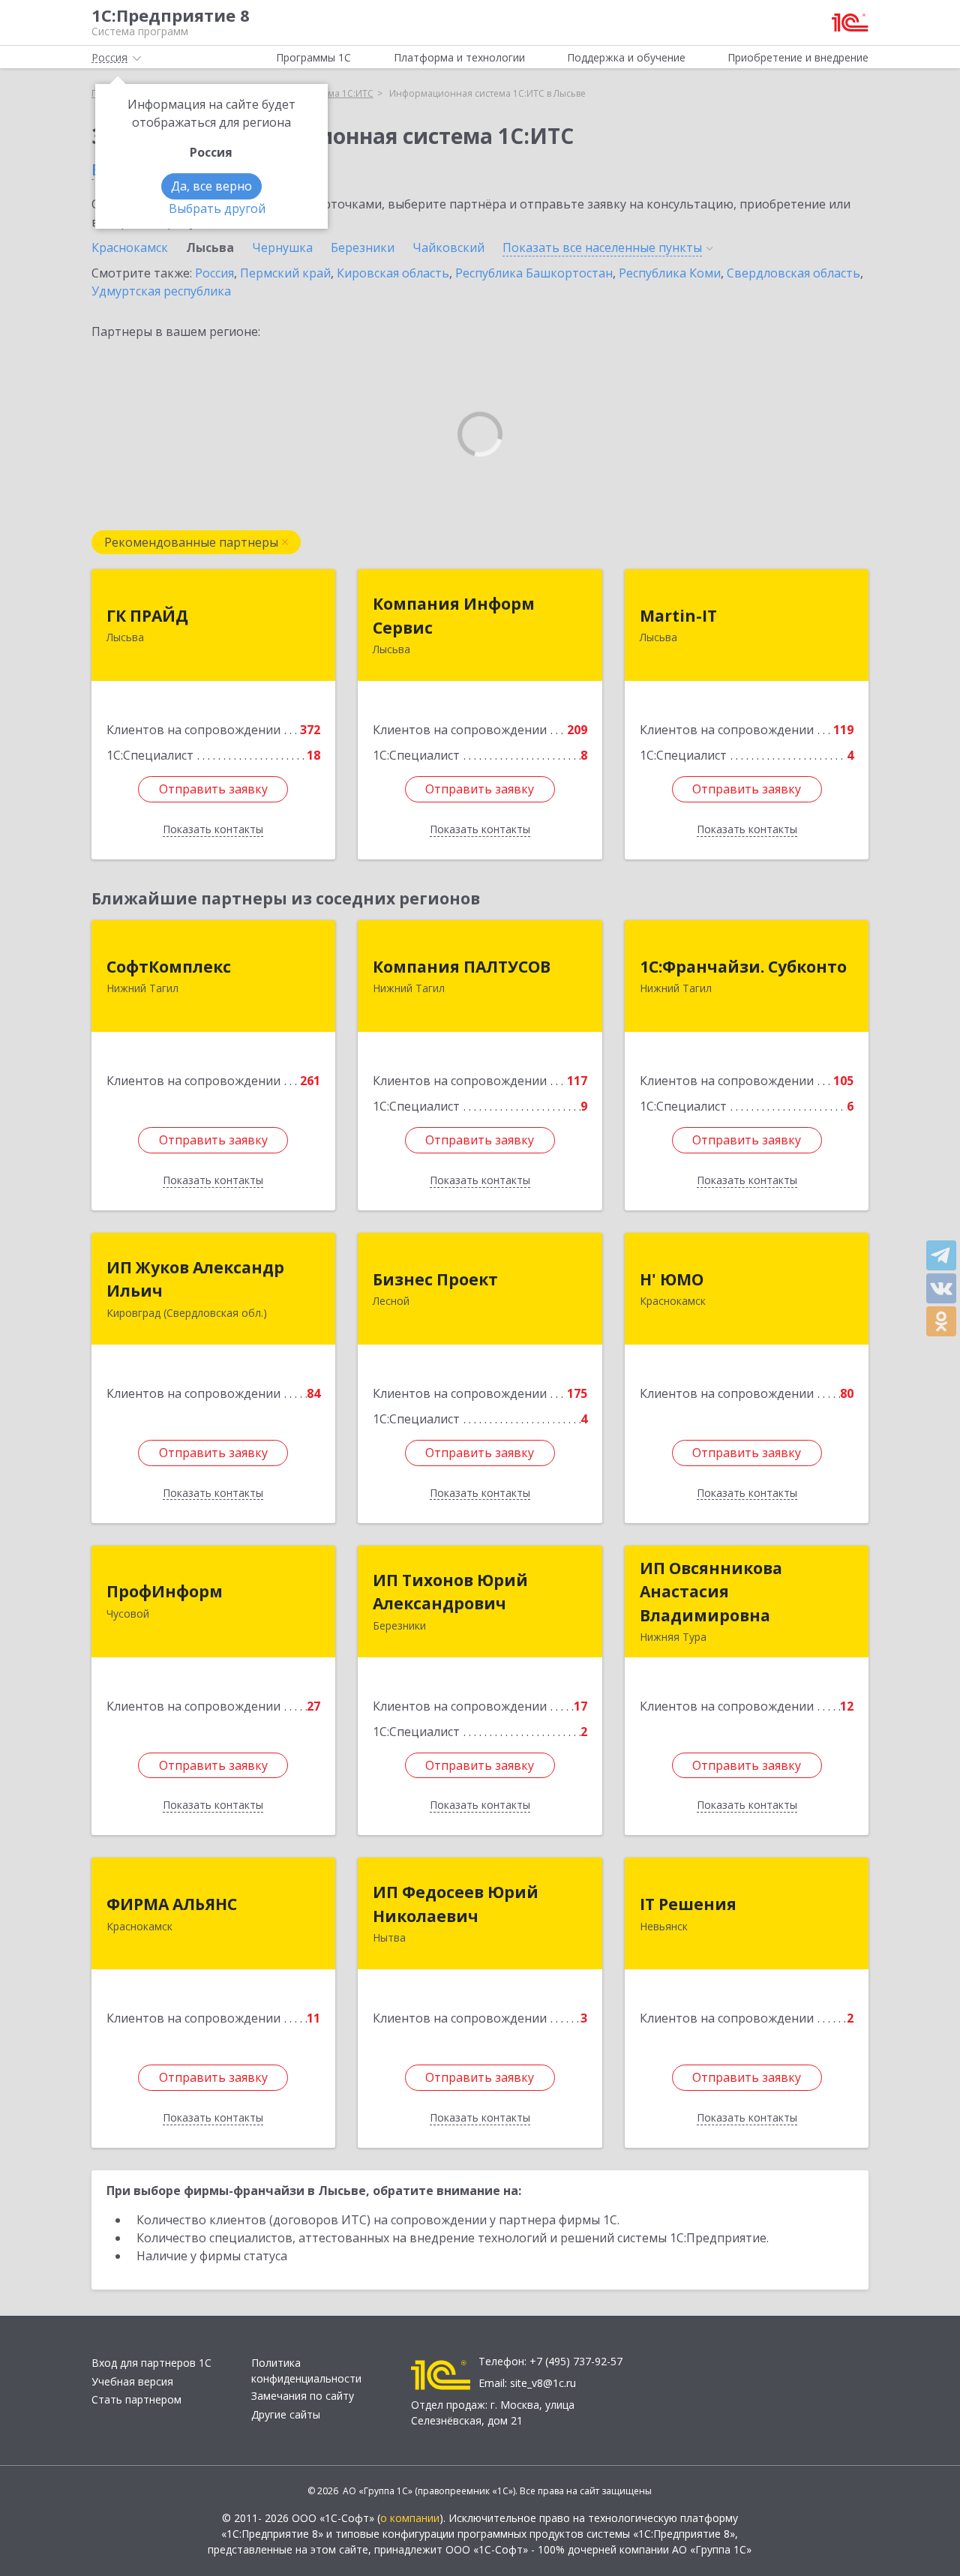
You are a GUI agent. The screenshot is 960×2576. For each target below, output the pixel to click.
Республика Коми (670, 273)
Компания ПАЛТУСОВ (462, 967)
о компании (410, 2518)
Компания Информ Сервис (454, 616)
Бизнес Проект (435, 1279)
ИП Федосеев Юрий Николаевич (456, 1904)
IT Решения (688, 1904)
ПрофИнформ (165, 1591)
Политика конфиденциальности (306, 2371)
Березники (363, 247)
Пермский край (285, 273)
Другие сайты (286, 2414)
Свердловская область (793, 273)
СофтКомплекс (169, 967)
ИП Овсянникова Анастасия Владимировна (711, 1592)
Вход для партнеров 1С (151, 2363)
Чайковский (448, 247)
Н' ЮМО (672, 1279)
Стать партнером (136, 2399)
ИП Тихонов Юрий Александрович (450, 1592)
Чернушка (282, 247)
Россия (214, 273)
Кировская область (393, 273)
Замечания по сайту (303, 2396)
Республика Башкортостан (534, 273)
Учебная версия (132, 2381)
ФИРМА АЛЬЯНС (172, 1904)
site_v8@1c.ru (543, 2383)
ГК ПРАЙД (147, 616)
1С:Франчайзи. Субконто (743, 967)
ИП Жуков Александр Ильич (195, 1279)
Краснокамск (130, 247)
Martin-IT (678, 616)
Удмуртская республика (161, 291)
